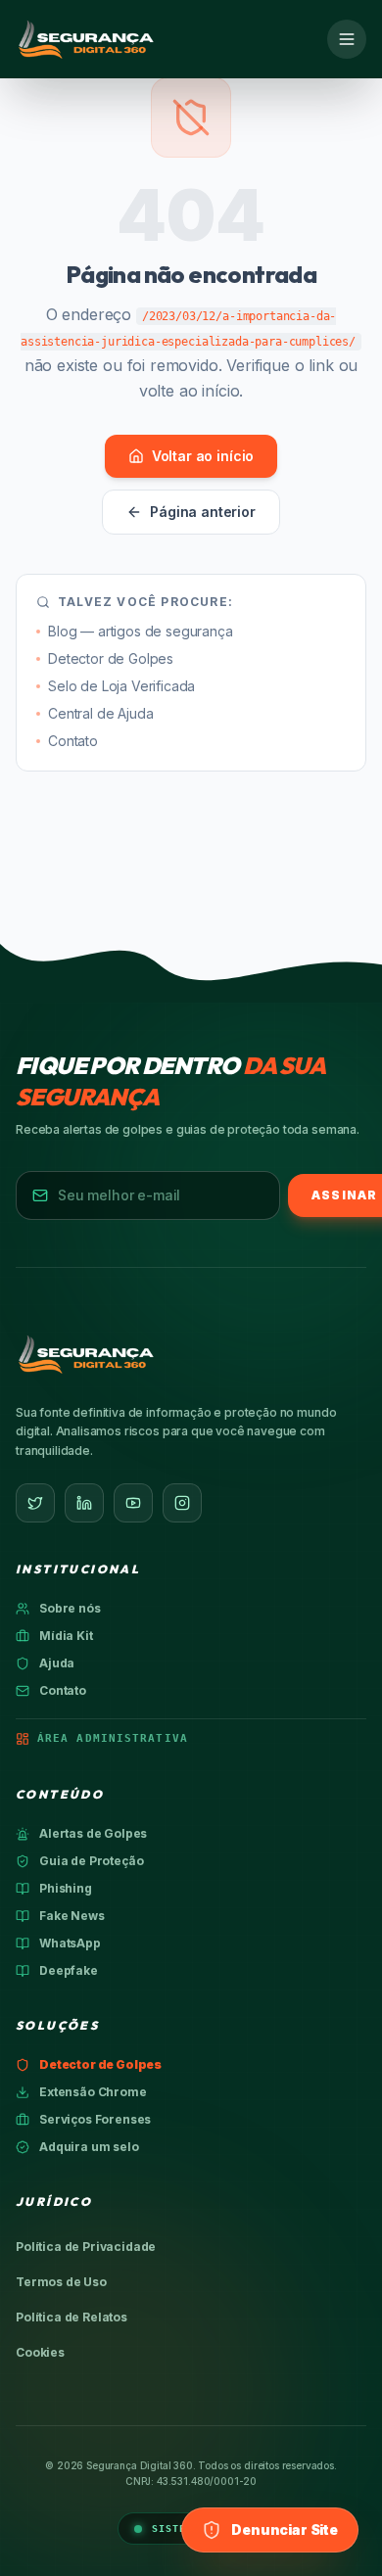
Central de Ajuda (100, 713)
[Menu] (347, 39)
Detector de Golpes (111, 658)
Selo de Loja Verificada (121, 686)
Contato (73, 741)
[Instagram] (182, 1503)
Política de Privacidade (86, 2247)
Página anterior (203, 512)
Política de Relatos (72, 2317)
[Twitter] (35, 1503)
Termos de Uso (61, 2282)
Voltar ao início (203, 456)
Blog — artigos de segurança (141, 631)
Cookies (40, 2352)
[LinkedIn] (84, 1503)
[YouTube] (133, 1503)
